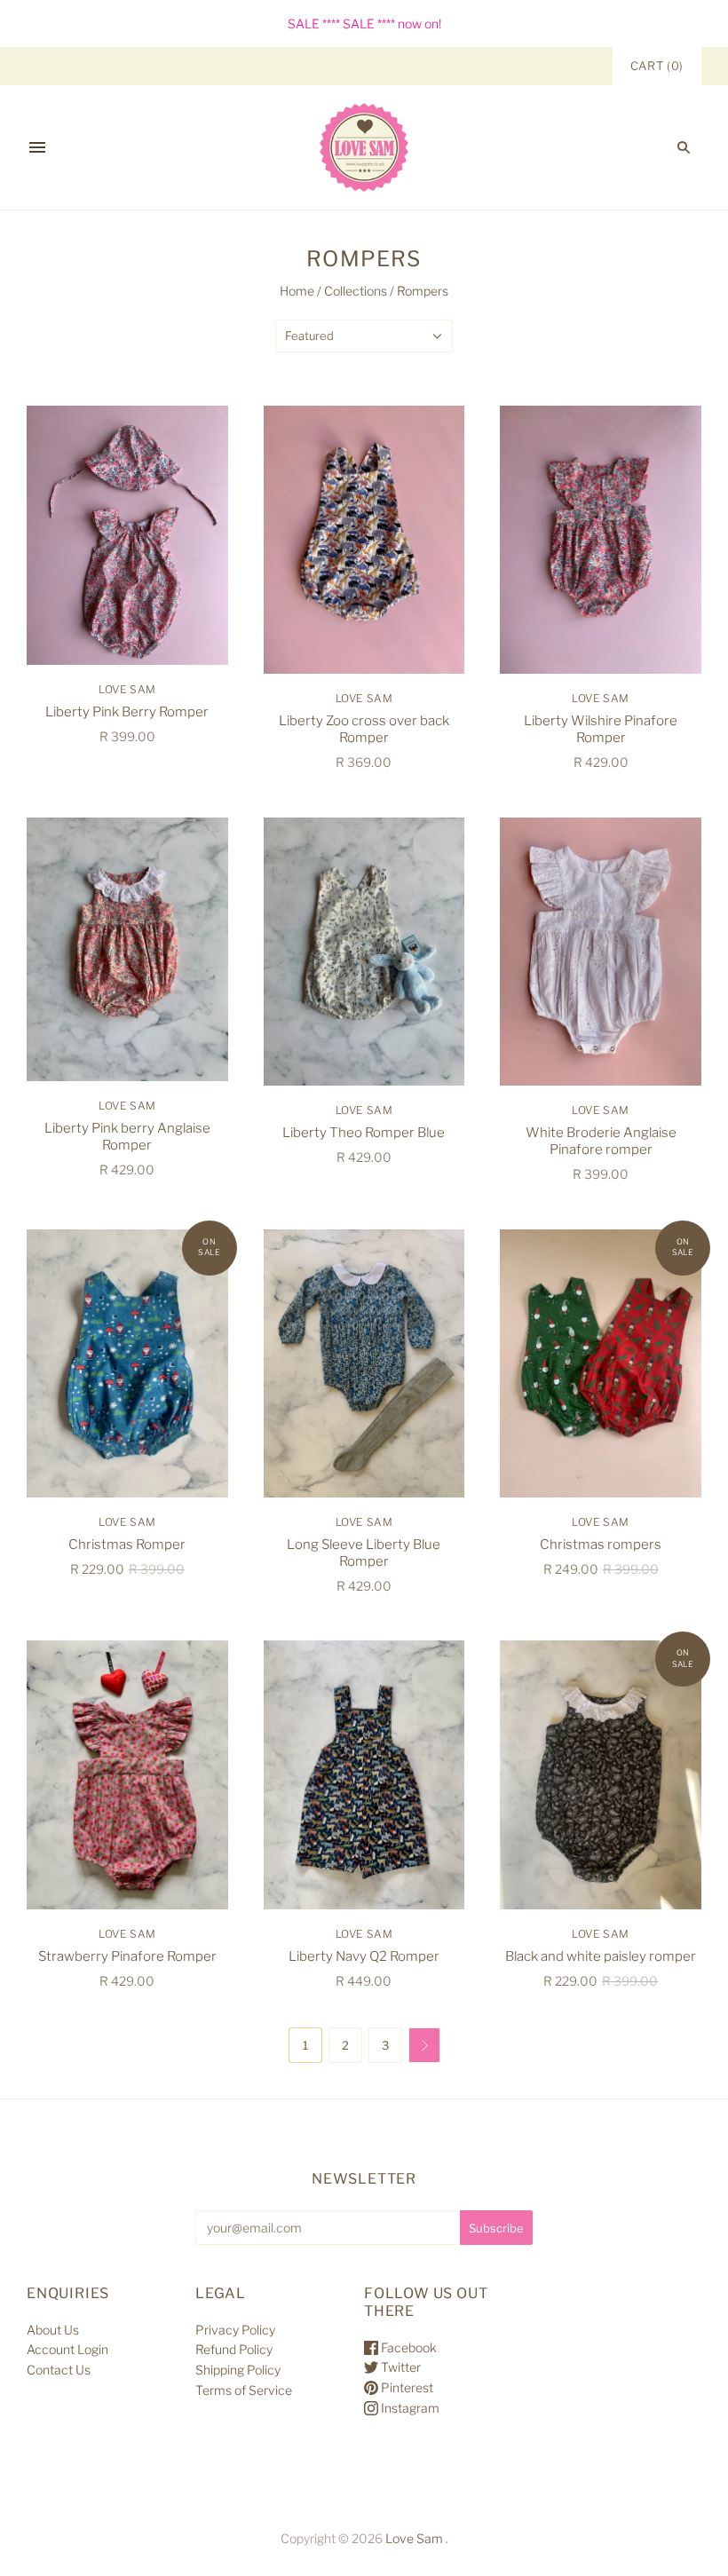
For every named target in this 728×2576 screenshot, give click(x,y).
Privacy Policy (235, 2330)
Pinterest (406, 2387)
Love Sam (127, 689)
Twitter (400, 2367)
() (657, 66)
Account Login (67, 2349)
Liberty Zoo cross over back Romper (364, 729)
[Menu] (37, 147)
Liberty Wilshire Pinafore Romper (601, 729)
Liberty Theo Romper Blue (364, 1133)
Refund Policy (234, 2349)
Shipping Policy (238, 2370)
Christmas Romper (127, 1545)
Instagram (409, 2408)
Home (297, 291)
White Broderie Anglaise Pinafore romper (601, 1141)
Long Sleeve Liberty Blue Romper (364, 1553)
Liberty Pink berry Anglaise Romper (127, 1137)
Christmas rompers (601, 1545)
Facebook (408, 2347)
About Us (53, 2330)
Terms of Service (244, 2390)
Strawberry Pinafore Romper (127, 1956)
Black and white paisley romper (601, 1956)
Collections (356, 291)
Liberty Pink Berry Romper (127, 712)
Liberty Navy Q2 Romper (364, 1956)
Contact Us (59, 2370)
